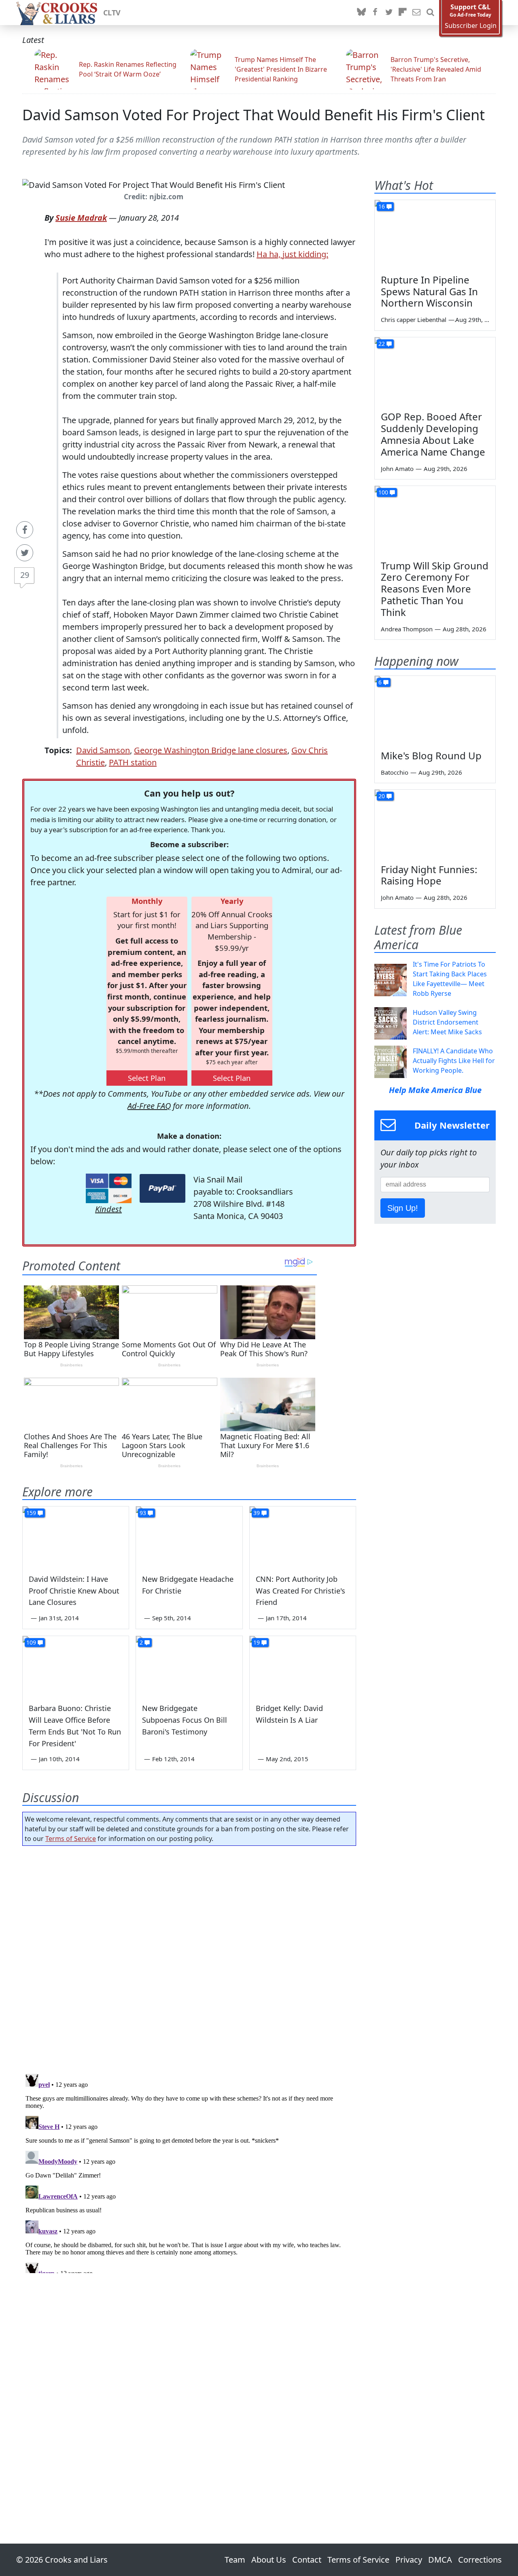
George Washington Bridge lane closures (211, 750)
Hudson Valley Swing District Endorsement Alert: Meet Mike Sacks (447, 1022)
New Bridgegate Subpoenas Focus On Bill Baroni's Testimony (185, 1720)
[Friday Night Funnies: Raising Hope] (435, 824)
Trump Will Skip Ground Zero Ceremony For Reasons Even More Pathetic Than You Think (435, 589)
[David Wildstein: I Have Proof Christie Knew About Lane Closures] (76, 1536)
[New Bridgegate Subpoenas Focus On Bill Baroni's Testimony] (189, 1666)
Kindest (108, 1209)
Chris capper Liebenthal (414, 320)
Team (235, 2560)
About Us (269, 2560)
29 (25, 575)
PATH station (133, 762)
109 (31, 1642)
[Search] (430, 13)
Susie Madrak (81, 218)
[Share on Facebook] (25, 530)
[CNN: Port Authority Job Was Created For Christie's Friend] (303, 1536)
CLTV (112, 13)
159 (31, 1513)
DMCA (440, 2560)
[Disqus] (189, 2172)
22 (382, 344)
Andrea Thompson (407, 629)
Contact (307, 2560)
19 (257, 1642)
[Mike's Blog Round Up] (435, 710)
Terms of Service (71, 1839)
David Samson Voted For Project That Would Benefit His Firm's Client (254, 115)
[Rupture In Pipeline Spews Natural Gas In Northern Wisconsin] (435, 234)
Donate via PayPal (162, 1188)
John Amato (397, 469)
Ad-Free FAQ (149, 1106)
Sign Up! (403, 1208)
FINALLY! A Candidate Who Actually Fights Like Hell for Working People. (454, 1061)
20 (382, 796)
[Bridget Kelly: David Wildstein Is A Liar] (303, 1666)
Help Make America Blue (435, 1090)
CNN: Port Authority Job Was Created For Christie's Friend (300, 1591)
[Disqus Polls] (189, 1957)
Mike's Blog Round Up (431, 755)
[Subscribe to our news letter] (416, 13)
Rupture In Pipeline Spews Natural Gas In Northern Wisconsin (429, 291)
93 (143, 1513)
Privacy (409, 2560)
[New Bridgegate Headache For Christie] (189, 1536)
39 (257, 1513)
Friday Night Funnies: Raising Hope (429, 875)
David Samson (103, 750)
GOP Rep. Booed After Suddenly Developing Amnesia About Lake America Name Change (433, 434)
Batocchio (395, 772)
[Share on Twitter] (25, 553)
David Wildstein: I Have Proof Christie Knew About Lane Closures (74, 1591)
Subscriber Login (471, 26)
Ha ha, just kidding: (292, 254)
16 (382, 206)
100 (383, 492)
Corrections (480, 2560)
